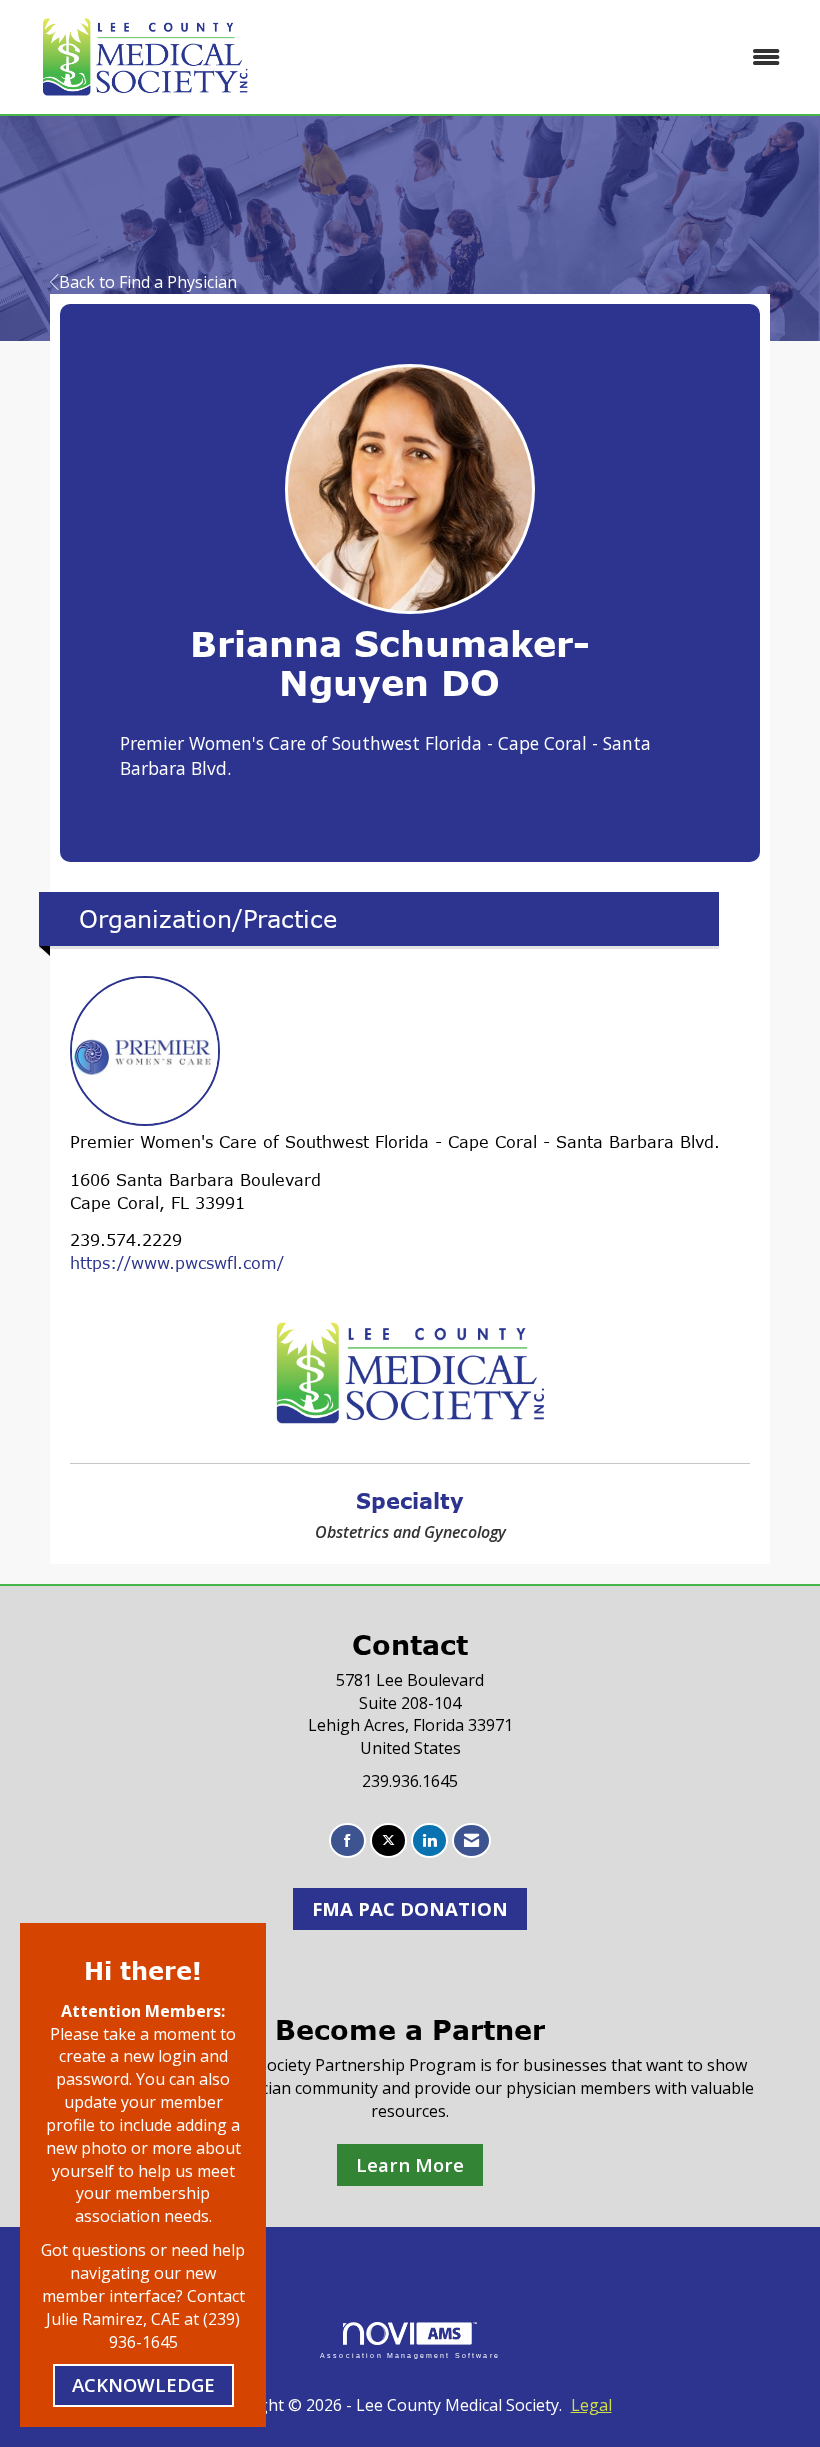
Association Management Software (410, 2355)
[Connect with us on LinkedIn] (429, 1840)
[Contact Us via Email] (471, 1840)
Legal (591, 2405)
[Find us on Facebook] (347, 1840)
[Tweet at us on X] (388, 1840)
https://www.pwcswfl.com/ (177, 1263)
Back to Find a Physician (148, 282)
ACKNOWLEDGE (143, 2384)
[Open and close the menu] (537, 57)
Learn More (410, 2164)
